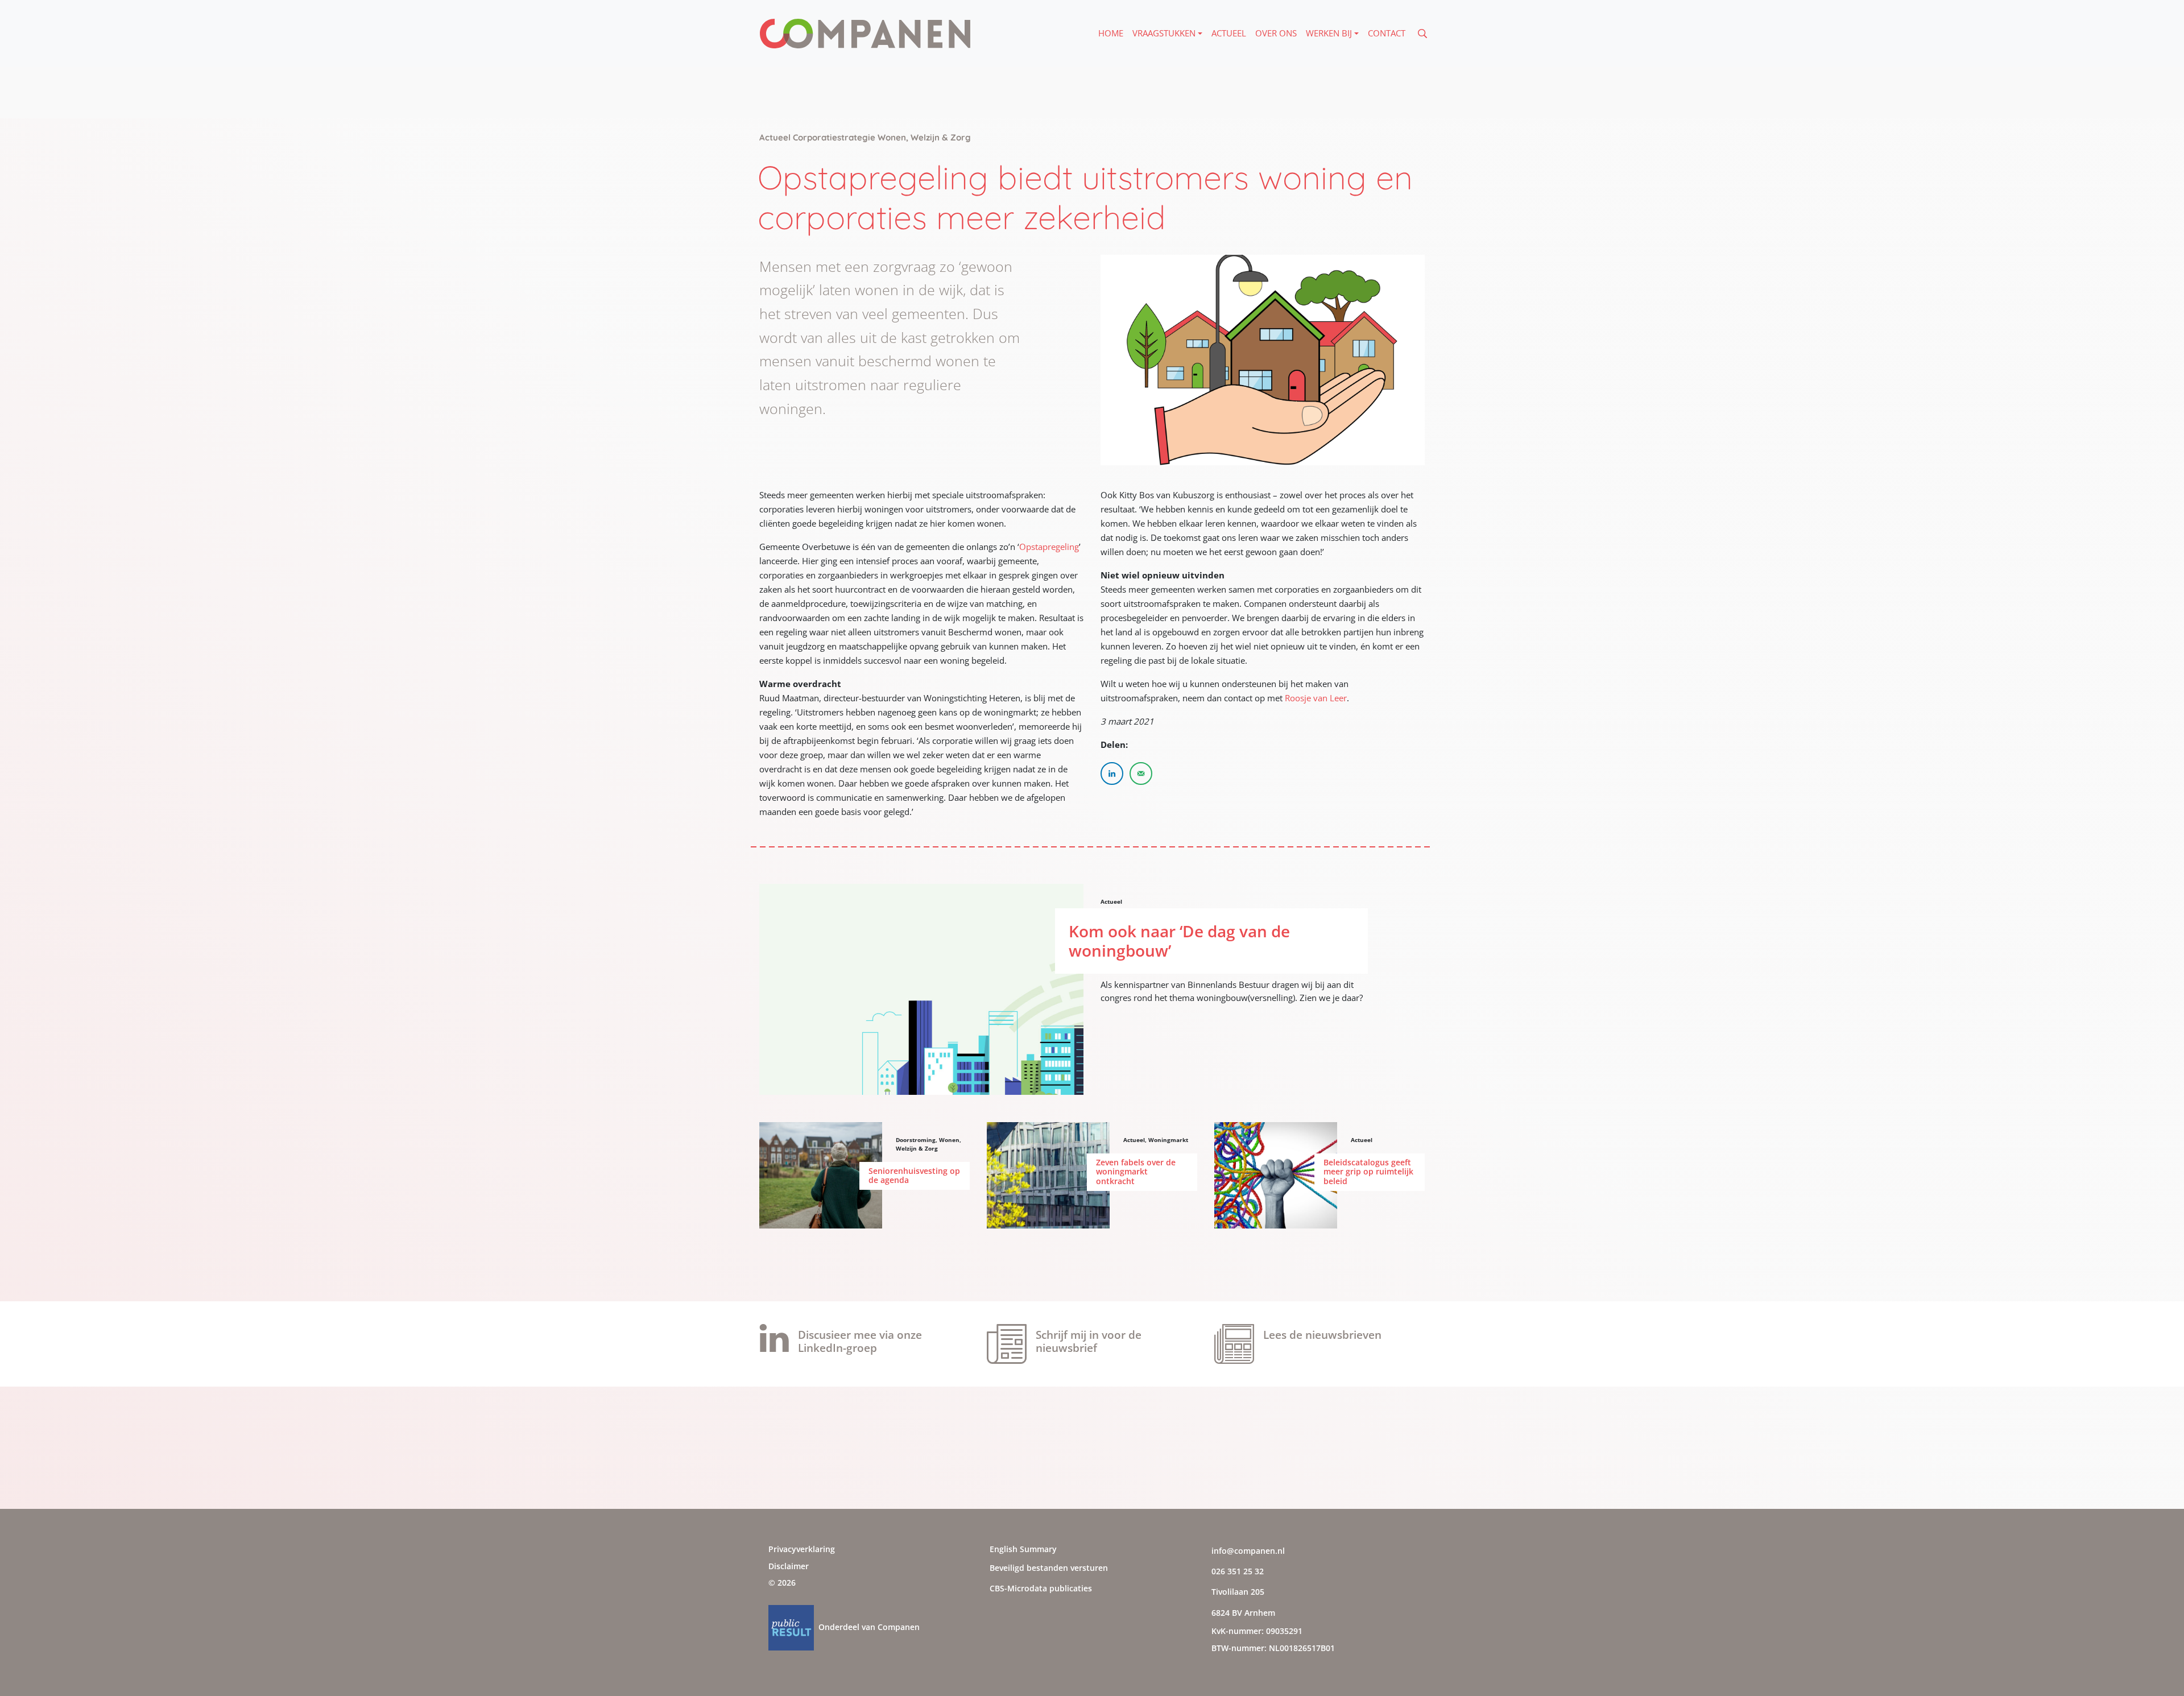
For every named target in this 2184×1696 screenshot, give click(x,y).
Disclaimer (789, 1566)
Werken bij (1329, 33)
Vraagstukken (1164, 33)
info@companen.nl (1248, 1551)
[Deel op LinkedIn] (1112, 773)
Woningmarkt (1168, 1140)
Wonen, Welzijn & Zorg (928, 1144)
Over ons (1276, 33)
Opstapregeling (1049, 547)
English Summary (1023, 1549)
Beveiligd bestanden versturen (1049, 1568)
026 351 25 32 (1238, 1571)
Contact (1387, 33)
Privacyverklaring (802, 1549)
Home (1111, 33)
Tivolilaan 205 (1238, 1592)
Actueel (1229, 33)
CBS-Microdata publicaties (1041, 1588)
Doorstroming (916, 1140)
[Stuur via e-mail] (1141, 773)
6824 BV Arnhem (1243, 1613)
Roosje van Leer (1316, 698)
